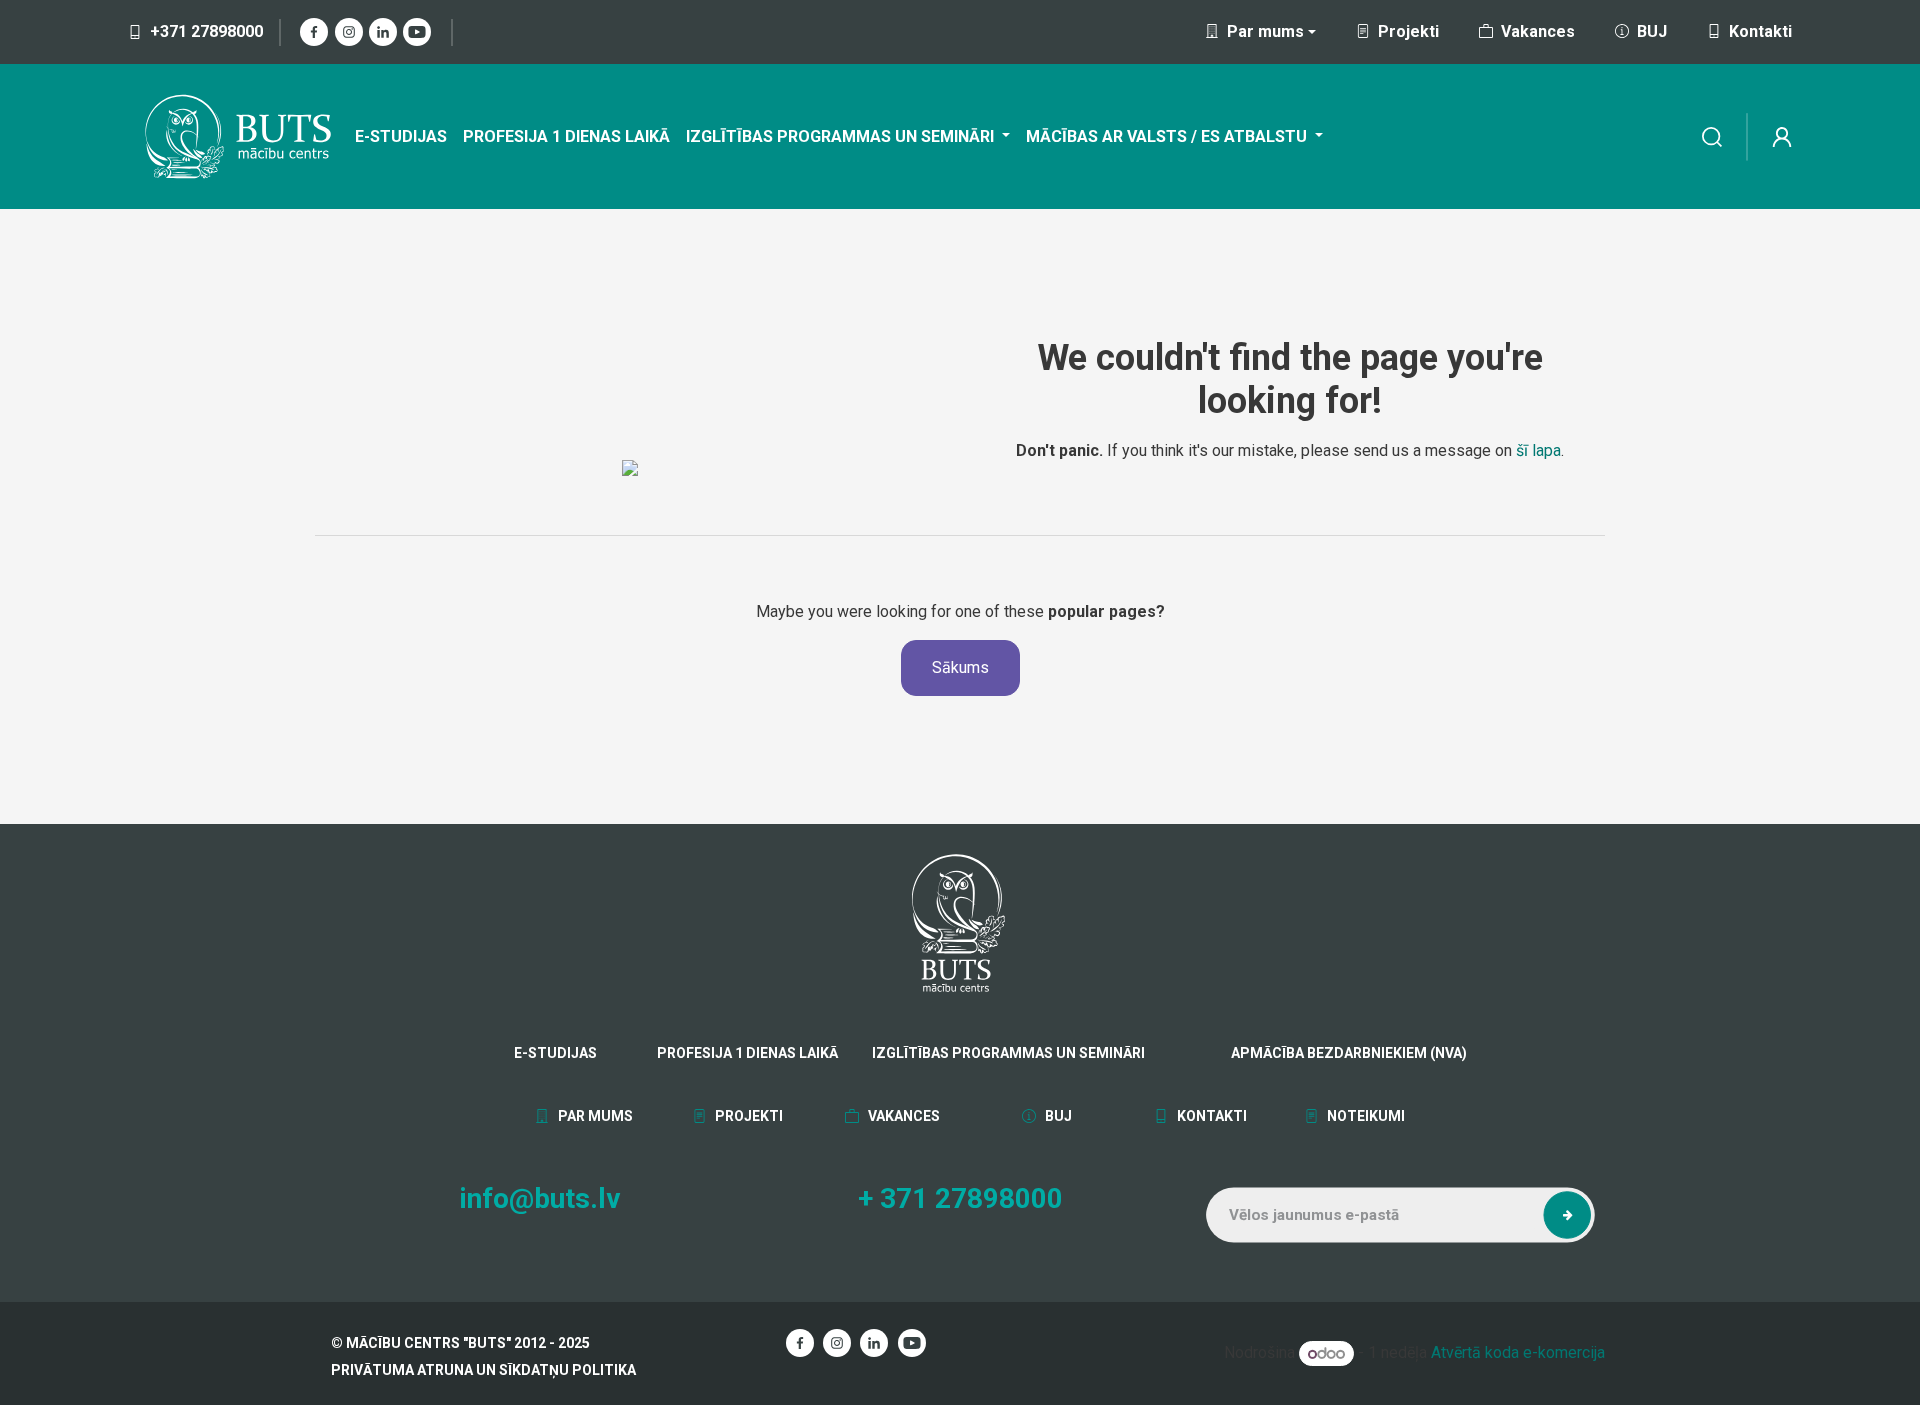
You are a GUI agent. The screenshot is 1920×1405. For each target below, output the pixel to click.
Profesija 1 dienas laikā (747, 1053)
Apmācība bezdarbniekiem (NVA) (1295, 1053)
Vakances (1538, 31)
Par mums (594, 1116)
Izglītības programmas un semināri (1008, 1053)
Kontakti (1760, 31)
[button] (1567, 1216)
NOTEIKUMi (1364, 1116)
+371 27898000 (206, 31)
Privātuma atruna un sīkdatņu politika (483, 1370)
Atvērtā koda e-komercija (1518, 1353)
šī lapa (1538, 450)
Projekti (1408, 31)
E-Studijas (555, 1053)
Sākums (960, 667)
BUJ (1652, 31)
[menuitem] (401, 137)
